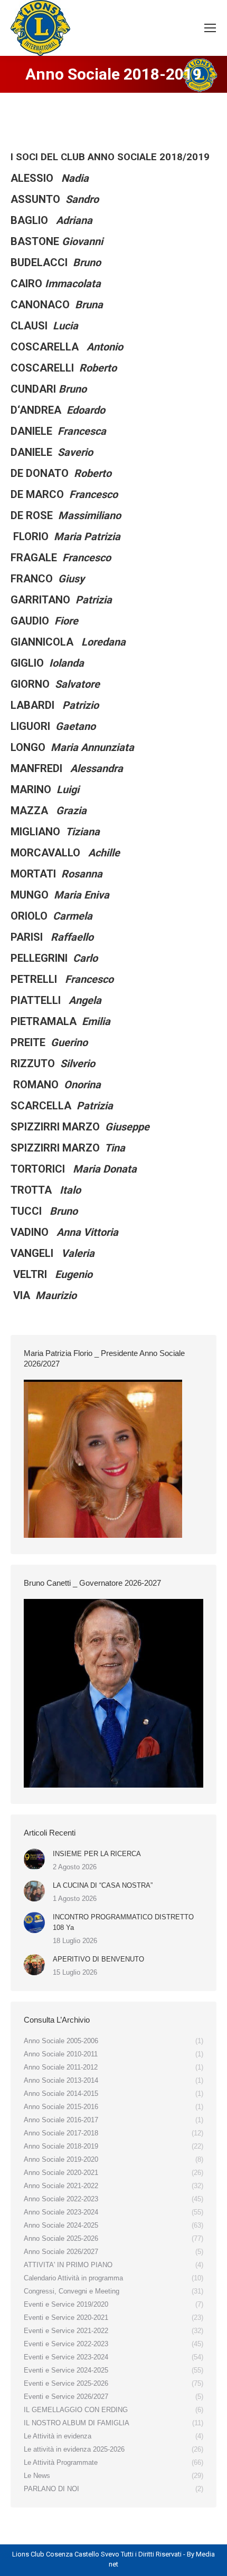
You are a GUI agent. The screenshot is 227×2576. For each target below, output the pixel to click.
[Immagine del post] (34, 1859)
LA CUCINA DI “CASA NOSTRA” (103, 1885)
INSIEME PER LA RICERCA (97, 1854)
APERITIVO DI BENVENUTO (98, 1959)
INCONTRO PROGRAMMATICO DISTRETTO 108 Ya (123, 1922)
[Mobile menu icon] (210, 28)
